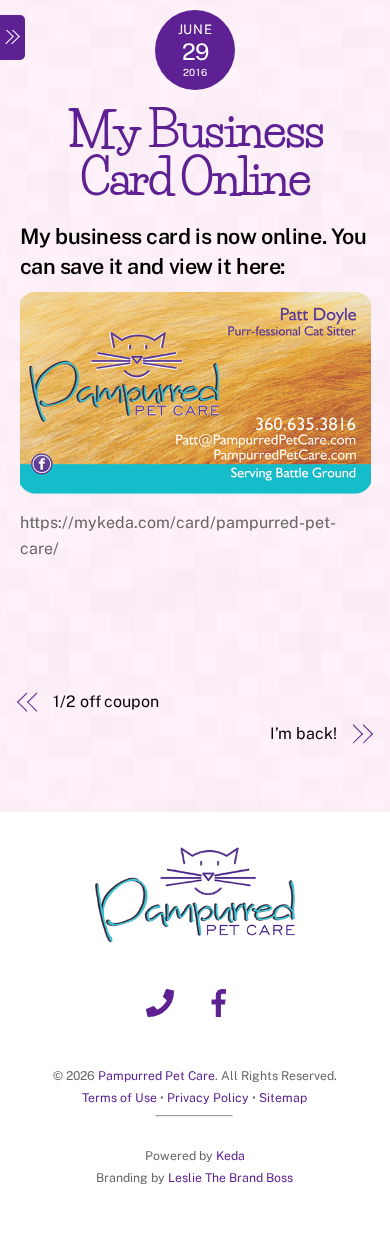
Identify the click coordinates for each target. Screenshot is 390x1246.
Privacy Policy (208, 1097)
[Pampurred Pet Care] (195, 934)
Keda (230, 1155)
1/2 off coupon (106, 701)
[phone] (163, 1001)
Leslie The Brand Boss (230, 1177)
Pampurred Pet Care (156, 1075)
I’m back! (303, 733)
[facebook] (222, 1001)
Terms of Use (119, 1097)
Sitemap (283, 1097)
